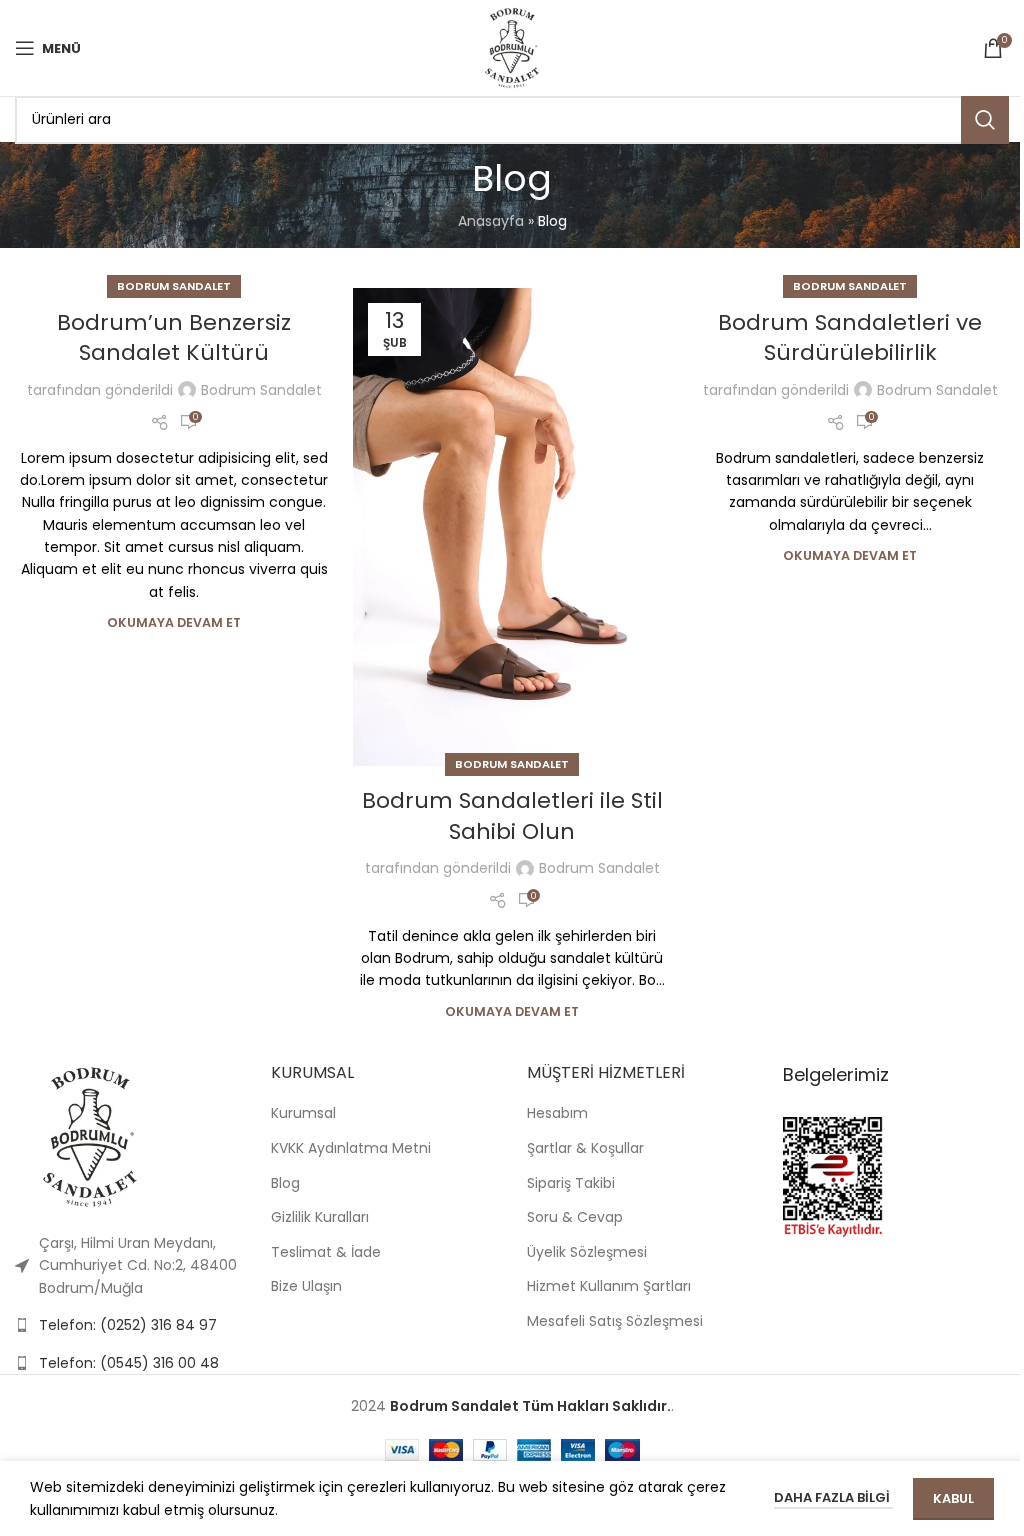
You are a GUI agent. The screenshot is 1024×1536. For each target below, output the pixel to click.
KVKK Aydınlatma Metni (351, 1148)
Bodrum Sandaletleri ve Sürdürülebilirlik (850, 338)
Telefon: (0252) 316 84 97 (128, 1325)
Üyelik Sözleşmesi (587, 1252)
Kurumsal (303, 1113)
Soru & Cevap (575, 1217)
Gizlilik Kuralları (320, 1217)
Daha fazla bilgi (833, 1497)
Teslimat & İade (326, 1252)
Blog (285, 1183)
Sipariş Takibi (571, 1183)
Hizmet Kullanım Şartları (609, 1286)
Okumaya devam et (174, 622)
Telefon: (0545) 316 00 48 (129, 1363)
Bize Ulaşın (306, 1286)
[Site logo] (512, 47)
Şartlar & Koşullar (585, 1148)
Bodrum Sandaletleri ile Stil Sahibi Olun (512, 816)
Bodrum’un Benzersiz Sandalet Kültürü (174, 338)
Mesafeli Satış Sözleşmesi (615, 1321)
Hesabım (557, 1113)
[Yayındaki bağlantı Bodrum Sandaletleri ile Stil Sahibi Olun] (512, 527)
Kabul (953, 1498)
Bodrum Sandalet (174, 286)
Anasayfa (491, 221)
